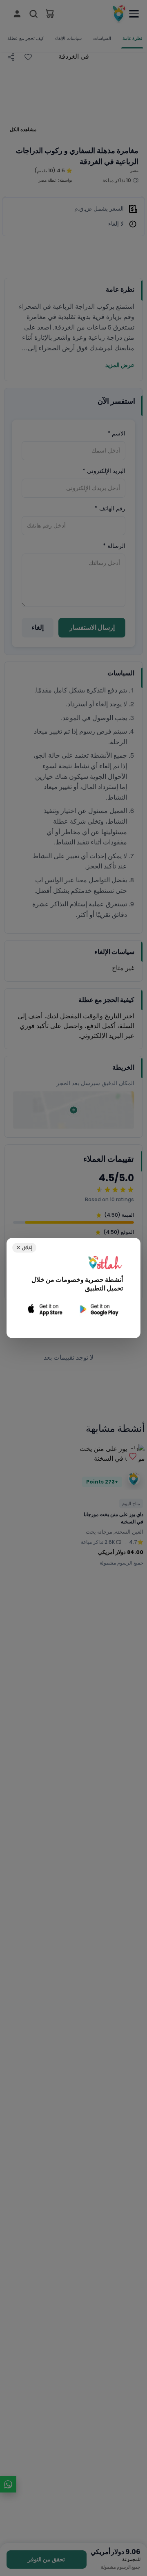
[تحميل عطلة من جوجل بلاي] (98, 1309)
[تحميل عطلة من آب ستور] (46, 1309)
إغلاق (24, 1247)
